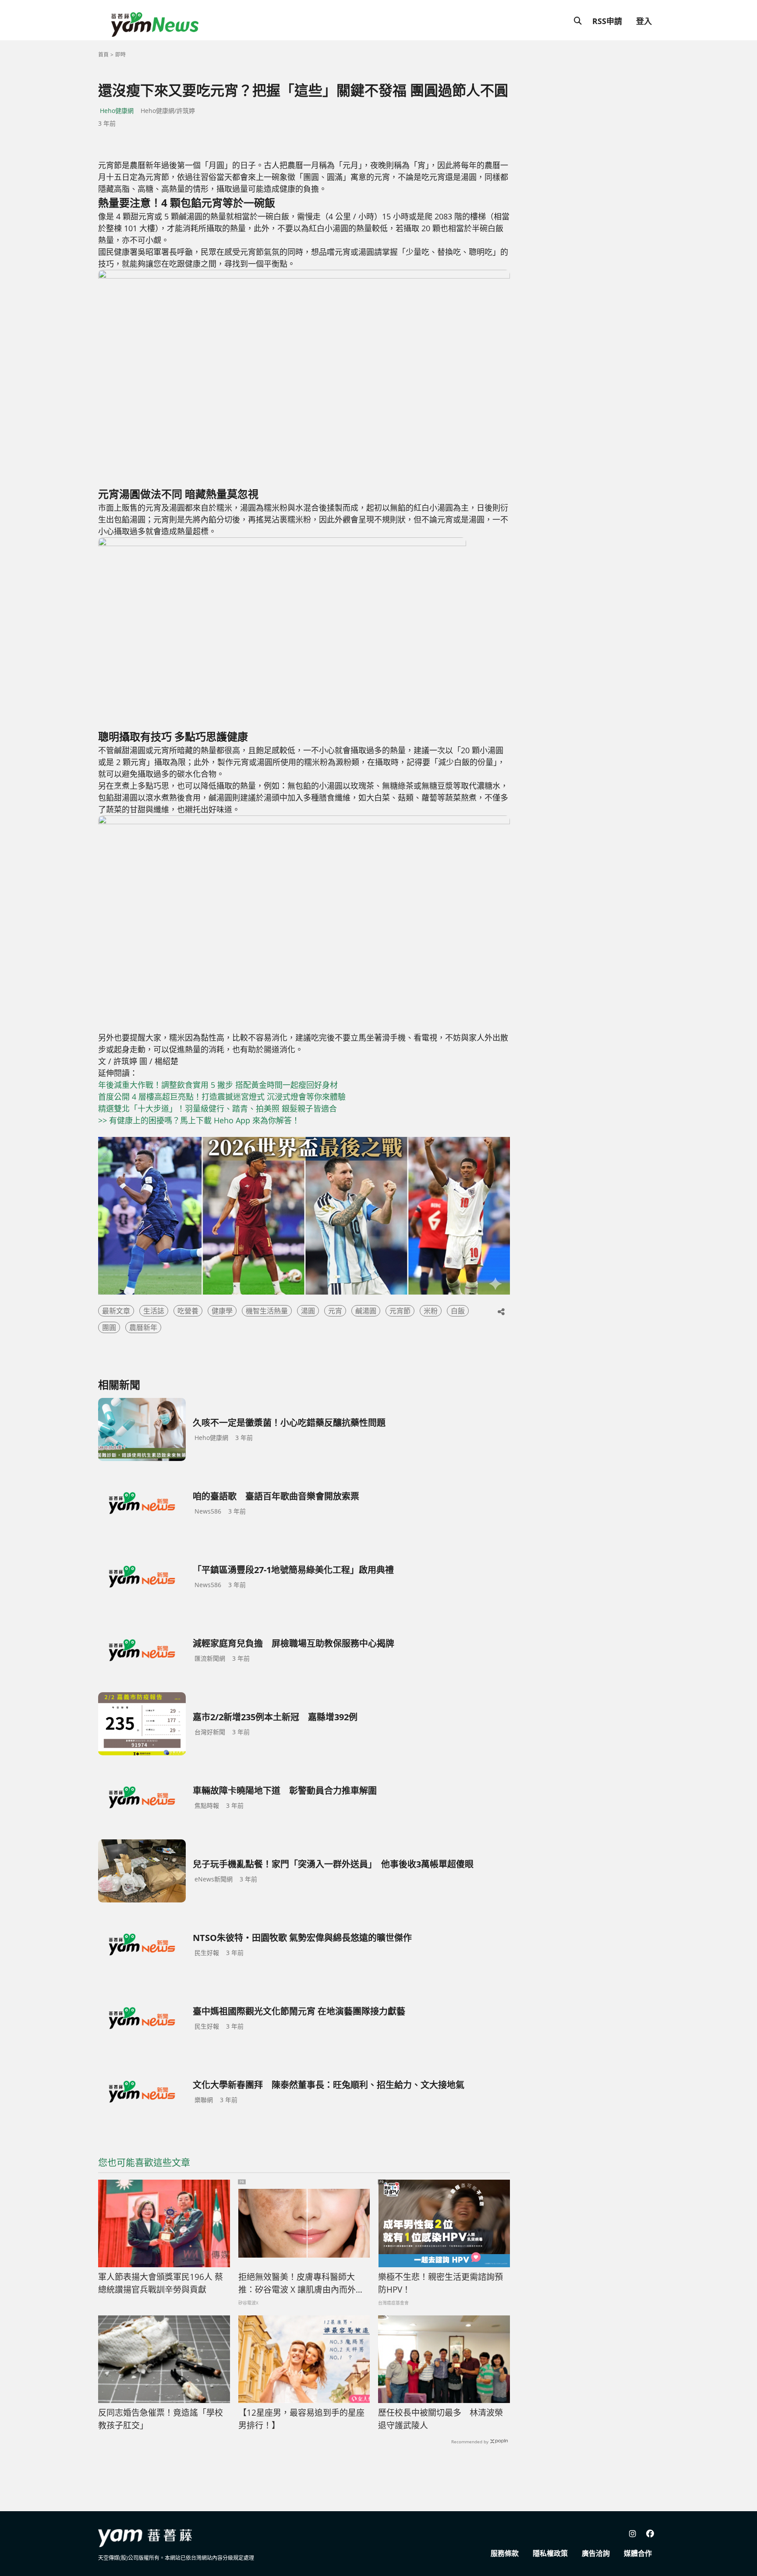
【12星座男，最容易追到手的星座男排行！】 (301, 2419)
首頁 (103, 55)
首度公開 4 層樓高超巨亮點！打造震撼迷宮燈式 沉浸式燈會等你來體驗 (222, 1097)
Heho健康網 (117, 111)
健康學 (222, 1311)
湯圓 (308, 1311)
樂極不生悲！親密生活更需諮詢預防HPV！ (440, 2283)
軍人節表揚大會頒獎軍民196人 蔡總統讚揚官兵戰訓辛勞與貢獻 (161, 2283)
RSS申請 (607, 21)
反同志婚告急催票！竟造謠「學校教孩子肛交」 (161, 2419)
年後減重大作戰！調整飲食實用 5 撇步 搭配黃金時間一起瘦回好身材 (218, 1085)
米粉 (431, 1311)
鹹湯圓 (366, 1311)
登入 (644, 21)
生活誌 (154, 1311)
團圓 (109, 1327)
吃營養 (188, 1311)
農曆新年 (143, 1327)
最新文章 (116, 1311)
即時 (120, 55)
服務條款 (505, 2553)
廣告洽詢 (596, 2553)
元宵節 (400, 1311)
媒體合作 (638, 2553)
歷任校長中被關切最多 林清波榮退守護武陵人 (440, 2419)
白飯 (458, 1311)
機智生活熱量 (267, 1311)
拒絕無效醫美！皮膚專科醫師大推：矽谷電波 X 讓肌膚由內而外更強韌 (301, 2283)
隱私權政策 (550, 2553)
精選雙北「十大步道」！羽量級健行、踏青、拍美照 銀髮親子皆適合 (218, 1108)
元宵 (335, 1311)
